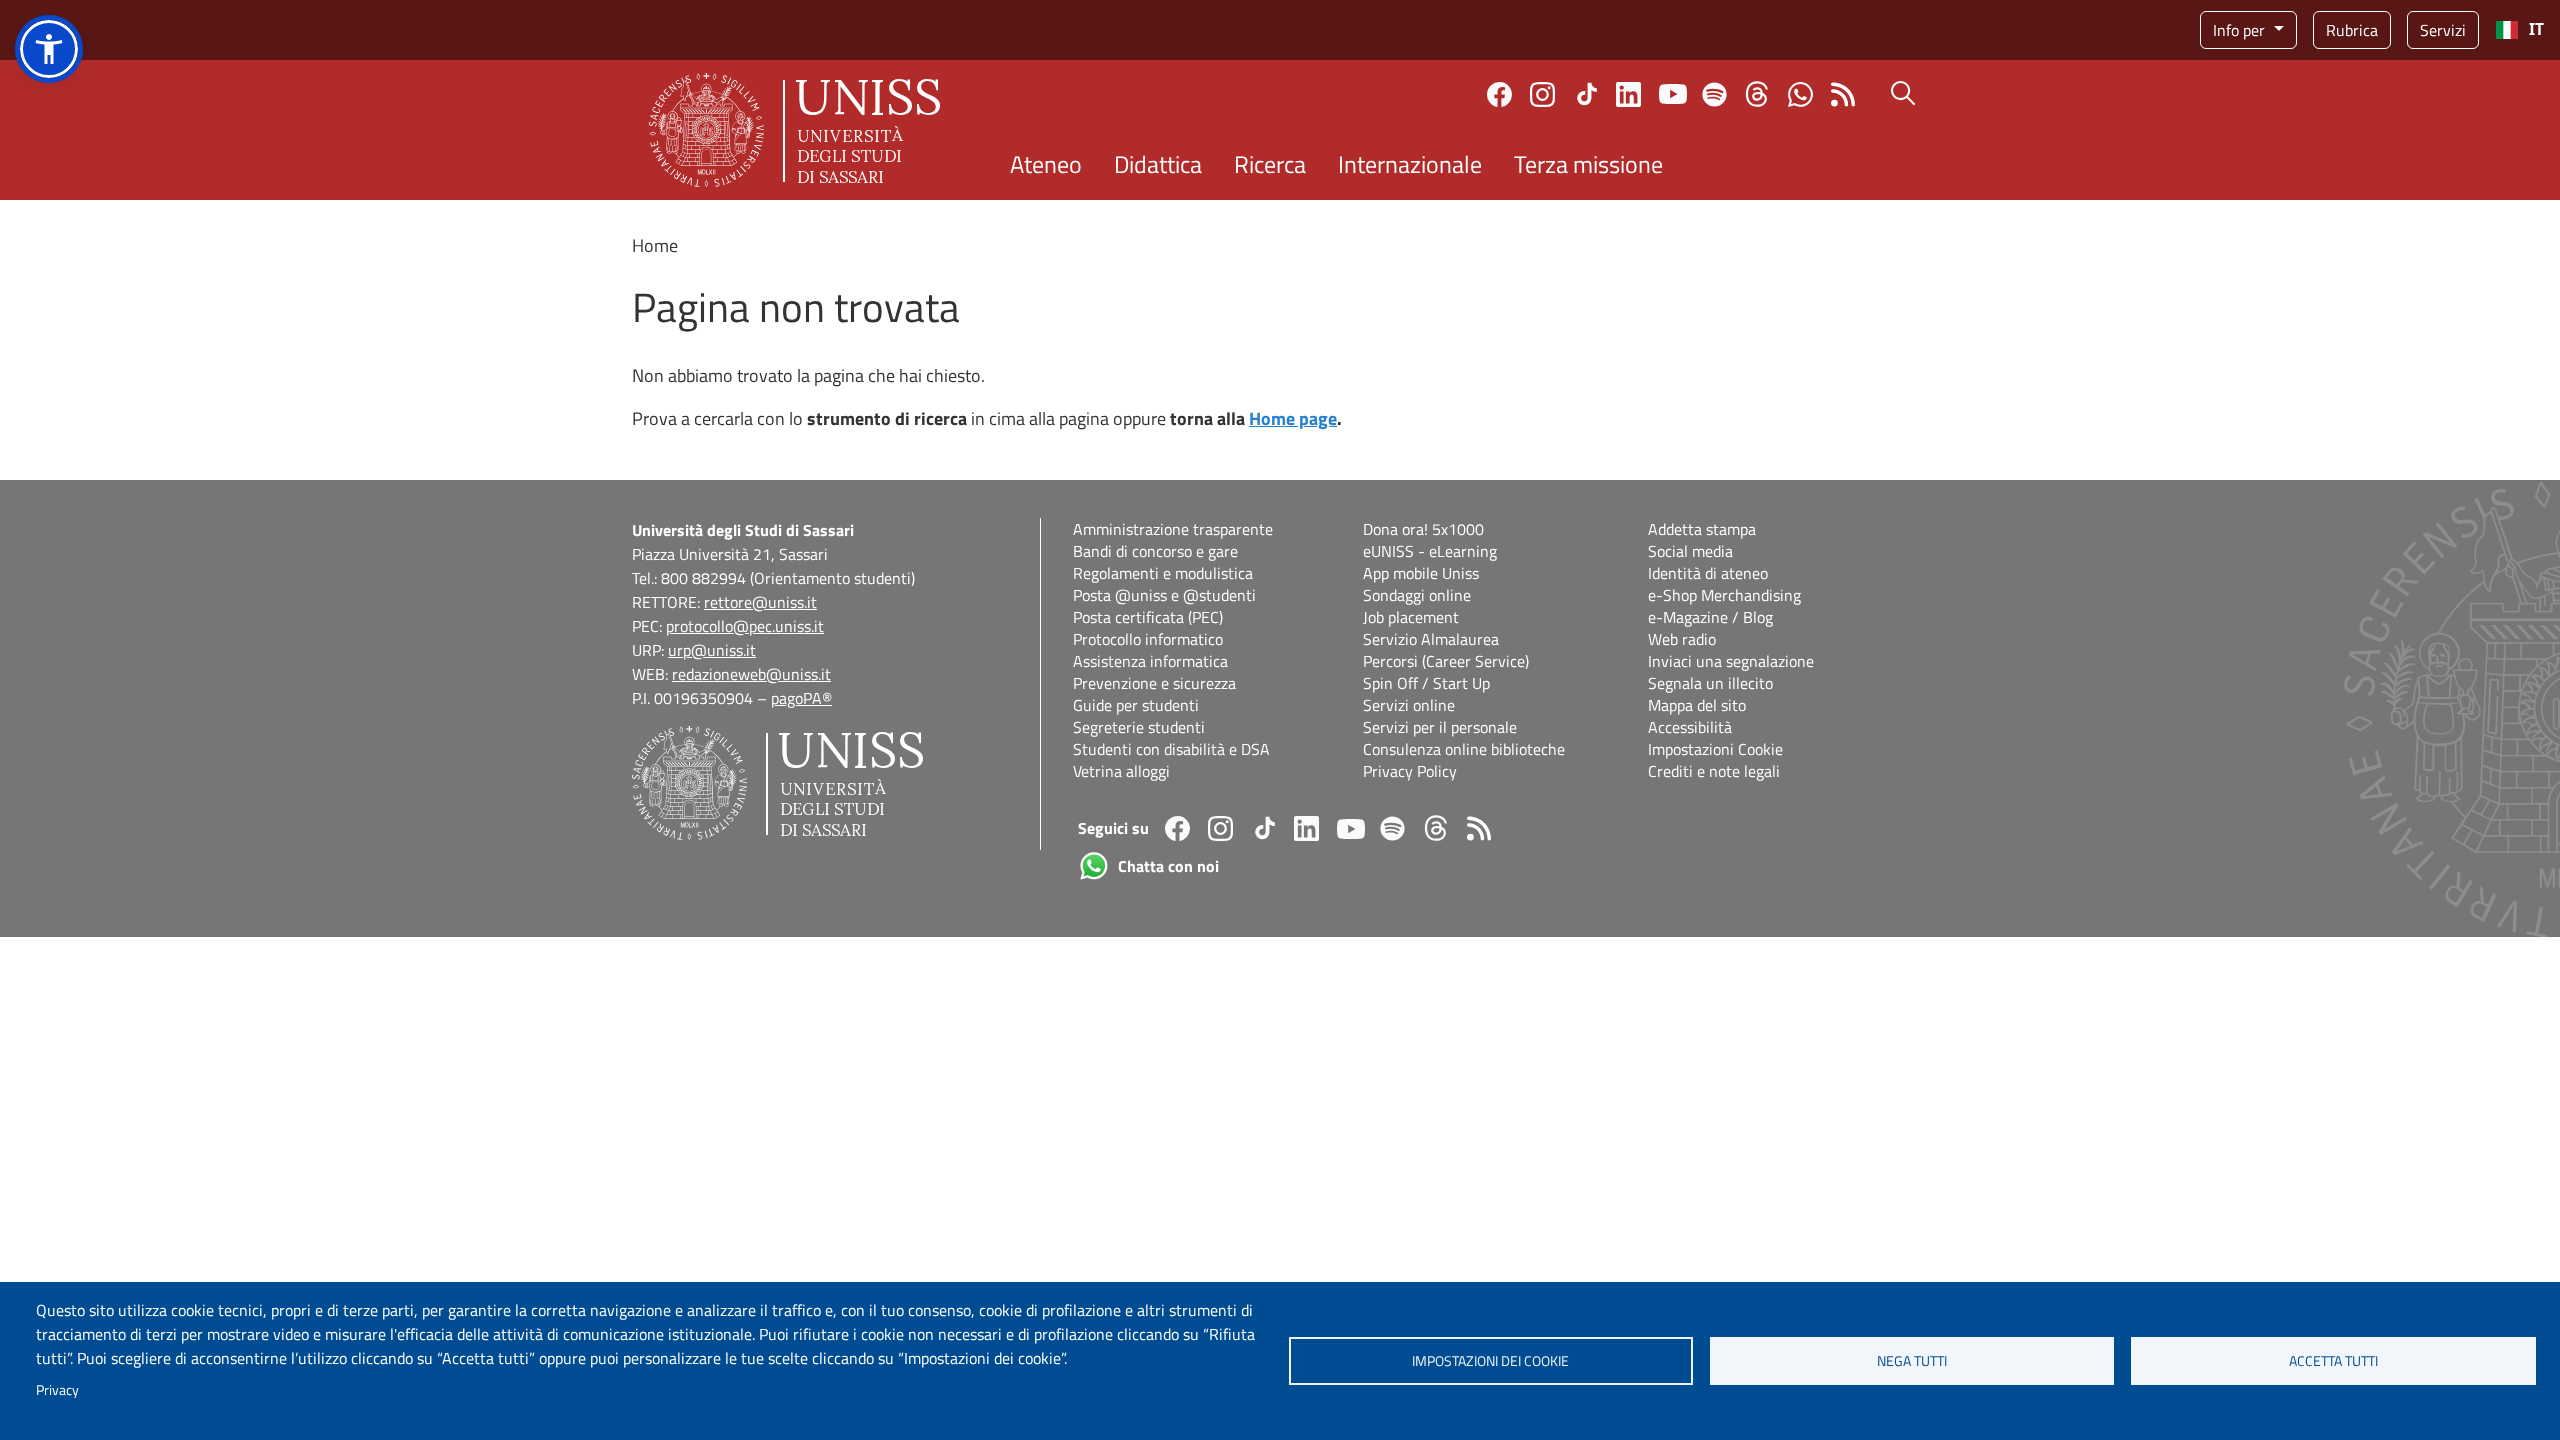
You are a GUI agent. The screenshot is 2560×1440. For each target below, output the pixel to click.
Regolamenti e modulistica (1163, 573)
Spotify (1714, 94)
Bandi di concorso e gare (1155, 551)
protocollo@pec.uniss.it (745, 626)
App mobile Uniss (1421, 573)
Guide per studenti (1136, 705)
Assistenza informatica (1150, 661)
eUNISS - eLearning (1430, 551)
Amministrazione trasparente (1173, 529)
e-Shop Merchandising (1724, 595)
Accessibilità (1690, 727)
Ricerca (1270, 164)
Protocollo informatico (1148, 639)
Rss (1843, 94)
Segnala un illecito (1710, 683)
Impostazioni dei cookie (1490, 1361)
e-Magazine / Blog (1710, 617)
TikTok (1587, 94)
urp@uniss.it (712, 650)
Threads (1757, 94)
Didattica (1158, 164)
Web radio (1682, 639)
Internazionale (1410, 164)
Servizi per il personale (1440, 727)
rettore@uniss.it (760, 602)
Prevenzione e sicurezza (1154, 683)
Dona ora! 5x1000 (1423, 529)
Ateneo (1046, 164)
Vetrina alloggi (1121, 771)
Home (655, 245)
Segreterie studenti (1139, 727)
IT (2536, 29)
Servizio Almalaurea (1431, 639)
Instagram (1542, 94)
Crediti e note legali (1714, 771)
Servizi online (1409, 705)
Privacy (57, 1390)
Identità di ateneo (1708, 573)
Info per (2241, 30)
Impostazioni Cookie (1715, 749)
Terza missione (1588, 164)
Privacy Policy (1410, 771)
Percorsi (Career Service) (1446, 661)
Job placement (1411, 617)
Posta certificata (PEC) (1148, 617)
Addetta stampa (1702, 529)
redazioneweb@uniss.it (751, 674)
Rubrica (2352, 30)
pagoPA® (801, 698)
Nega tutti (1912, 1361)
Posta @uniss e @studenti (1164, 595)
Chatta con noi (1800, 94)
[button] (49, 49)
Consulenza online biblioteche (1464, 749)
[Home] (794, 130)
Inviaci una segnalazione (1731, 661)
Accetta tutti (2333, 1361)
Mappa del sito (1697, 705)
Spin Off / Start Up (1426, 683)
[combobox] (2519, 30)
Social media (1690, 551)
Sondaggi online (1417, 595)
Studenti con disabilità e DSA (1171, 749)
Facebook (1499, 94)
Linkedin (1628, 94)
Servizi (2443, 30)
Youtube (1673, 94)
